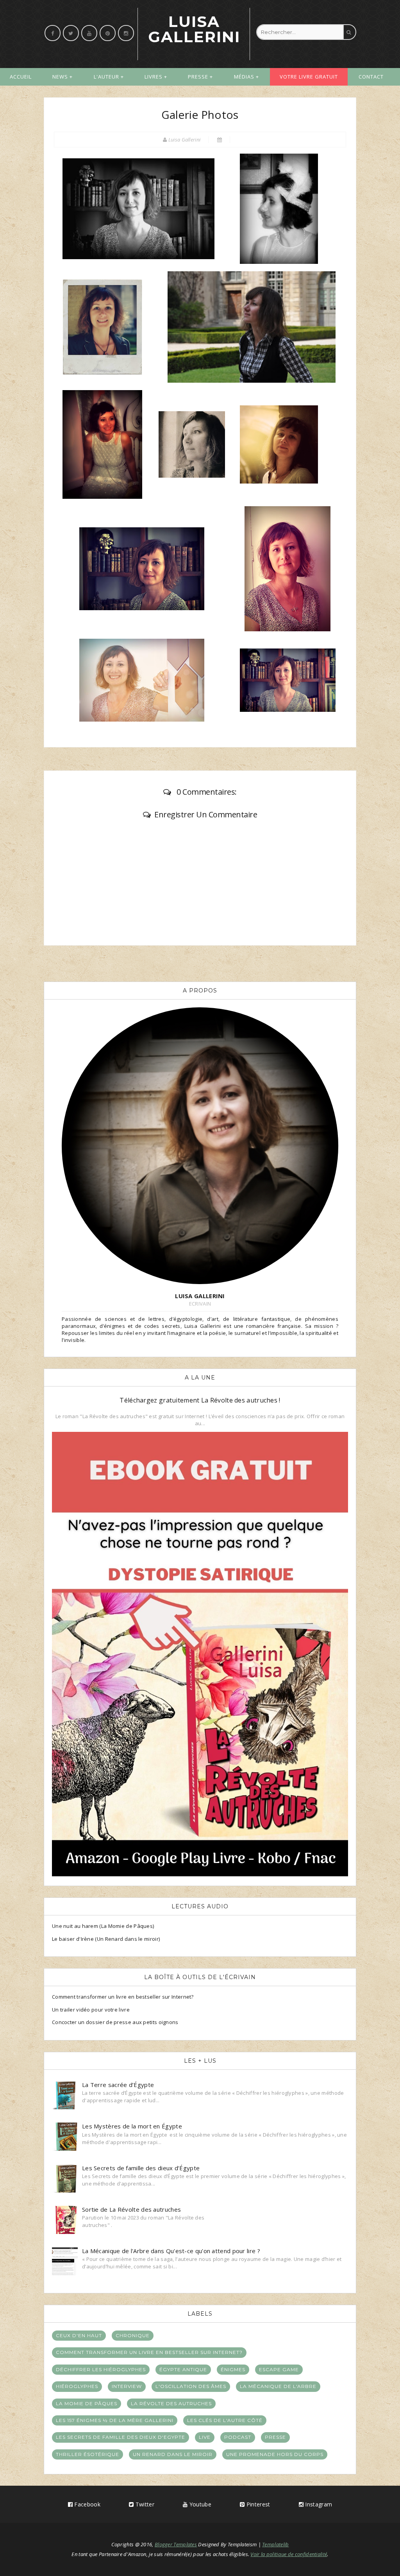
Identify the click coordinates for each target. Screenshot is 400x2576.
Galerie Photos (200, 115)
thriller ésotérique (87, 2454)
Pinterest (257, 2504)
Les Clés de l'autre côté (225, 2420)
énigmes (233, 2369)
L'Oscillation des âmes (191, 2386)
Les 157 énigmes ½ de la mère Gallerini (115, 2420)
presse (275, 2437)
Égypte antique (183, 2369)
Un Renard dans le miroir (173, 2454)
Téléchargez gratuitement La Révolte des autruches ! (200, 1400)
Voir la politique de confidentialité (289, 2554)
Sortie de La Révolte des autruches (131, 2209)
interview (127, 2386)
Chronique (133, 2335)
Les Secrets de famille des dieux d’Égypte (141, 2168)
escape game (279, 2369)
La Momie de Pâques (87, 2403)
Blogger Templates (176, 2544)
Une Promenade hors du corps (275, 2454)
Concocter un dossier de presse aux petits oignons (115, 2022)
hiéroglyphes (77, 2386)
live (205, 2437)
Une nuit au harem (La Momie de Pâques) (103, 1926)
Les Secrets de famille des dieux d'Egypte (121, 2437)
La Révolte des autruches (171, 2403)
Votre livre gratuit (309, 77)
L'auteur (106, 77)
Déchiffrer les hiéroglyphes (101, 2369)
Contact (371, 77)
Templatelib (275, 2544)
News (60, 77)
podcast (238, 2437)
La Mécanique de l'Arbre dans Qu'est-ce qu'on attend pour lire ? (171, 2251)
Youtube (200, 2504)
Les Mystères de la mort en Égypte (132, 2126)
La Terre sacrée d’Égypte (118, 2085)
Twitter (144, 2504)
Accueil (21, 77)
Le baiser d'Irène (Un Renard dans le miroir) (106, 1939)
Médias (244, 77)
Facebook (87, 2504)
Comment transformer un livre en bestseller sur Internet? (123, 1997)
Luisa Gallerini (194, 29)
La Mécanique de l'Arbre (278, 2386)
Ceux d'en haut (79, 2335)
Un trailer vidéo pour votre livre (91, 2010)
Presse (198, 77)
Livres (154, 77)
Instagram (318, 2504)
